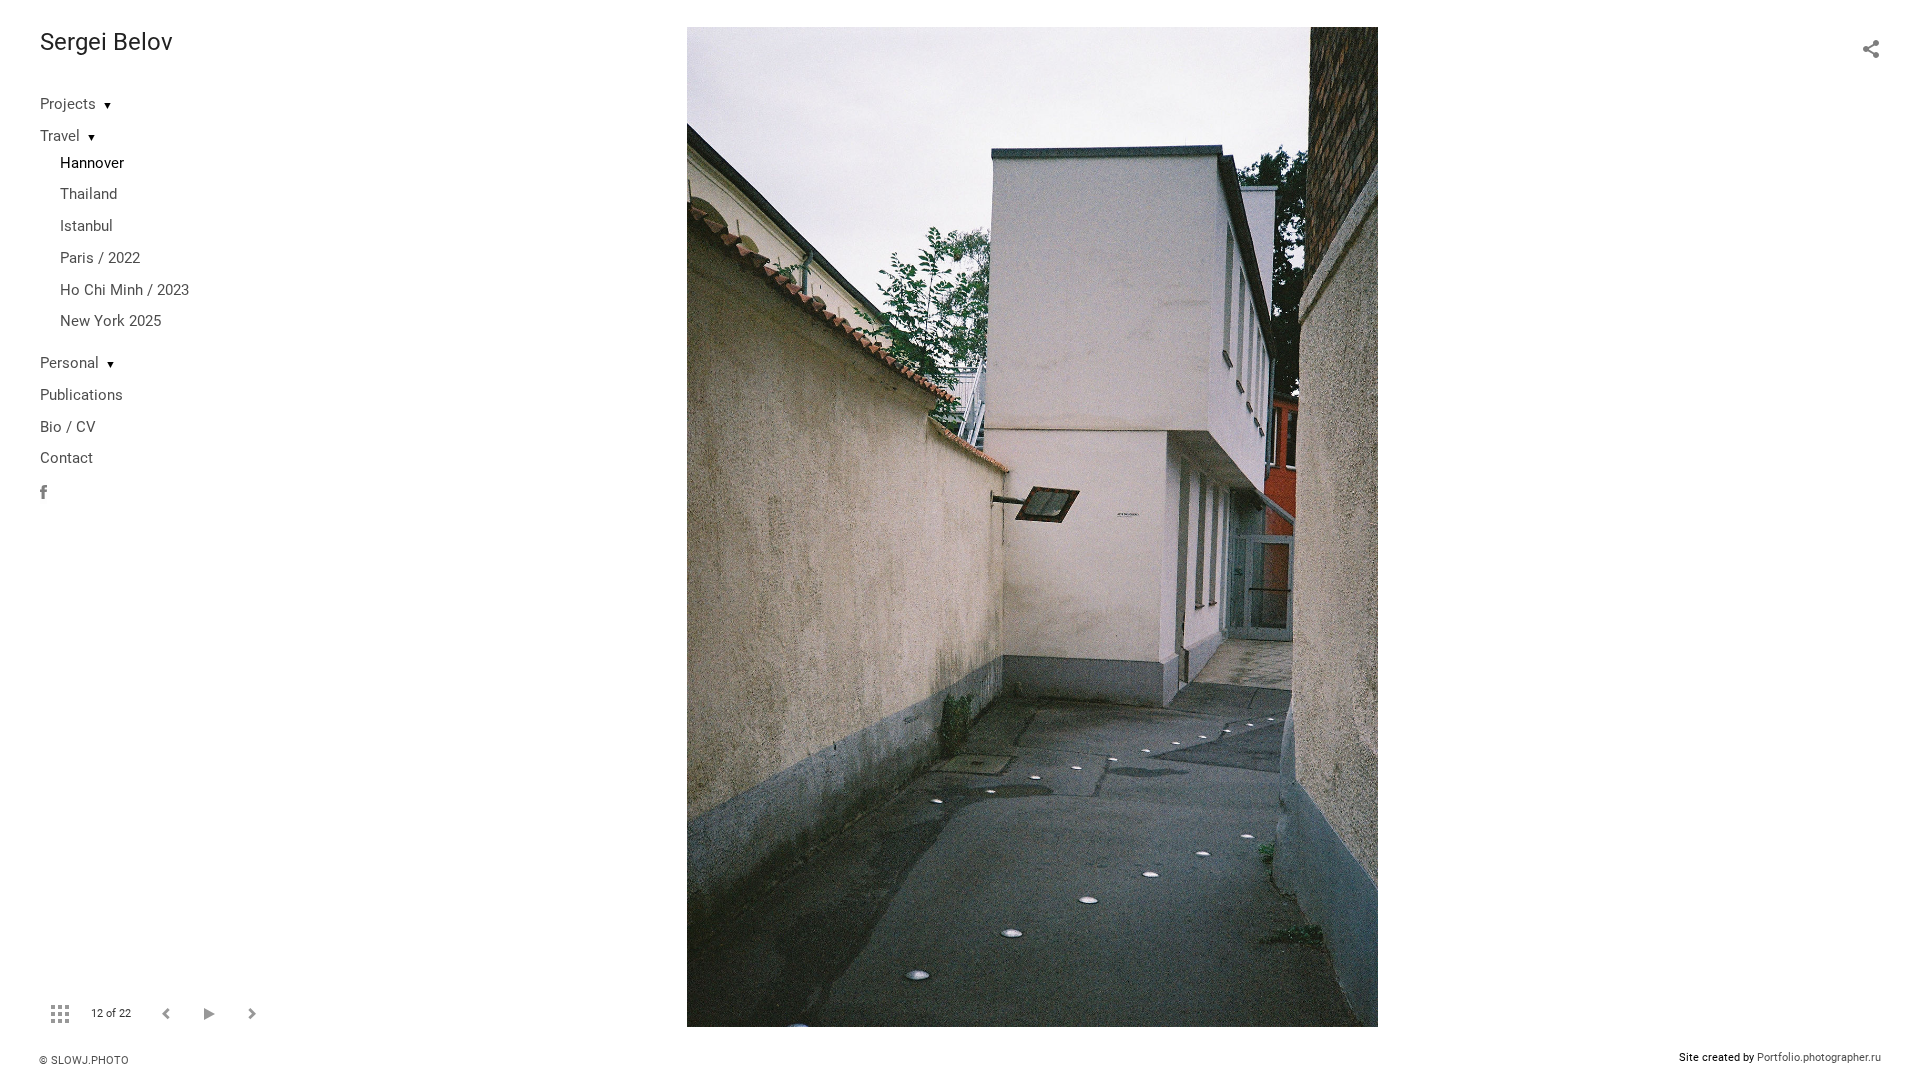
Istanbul (86, 226)
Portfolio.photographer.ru (1819, 1057)
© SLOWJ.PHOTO (84, 1060)
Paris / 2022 (100, 258)
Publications (81, 395)
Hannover (92, 163)
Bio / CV (68, 427)
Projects (68, 104)
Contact (66, 458)
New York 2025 (110, 321)
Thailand (88, 194)
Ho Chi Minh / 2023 (124, 290)
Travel (60, 136)
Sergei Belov (106, 42)
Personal (69, 363)
